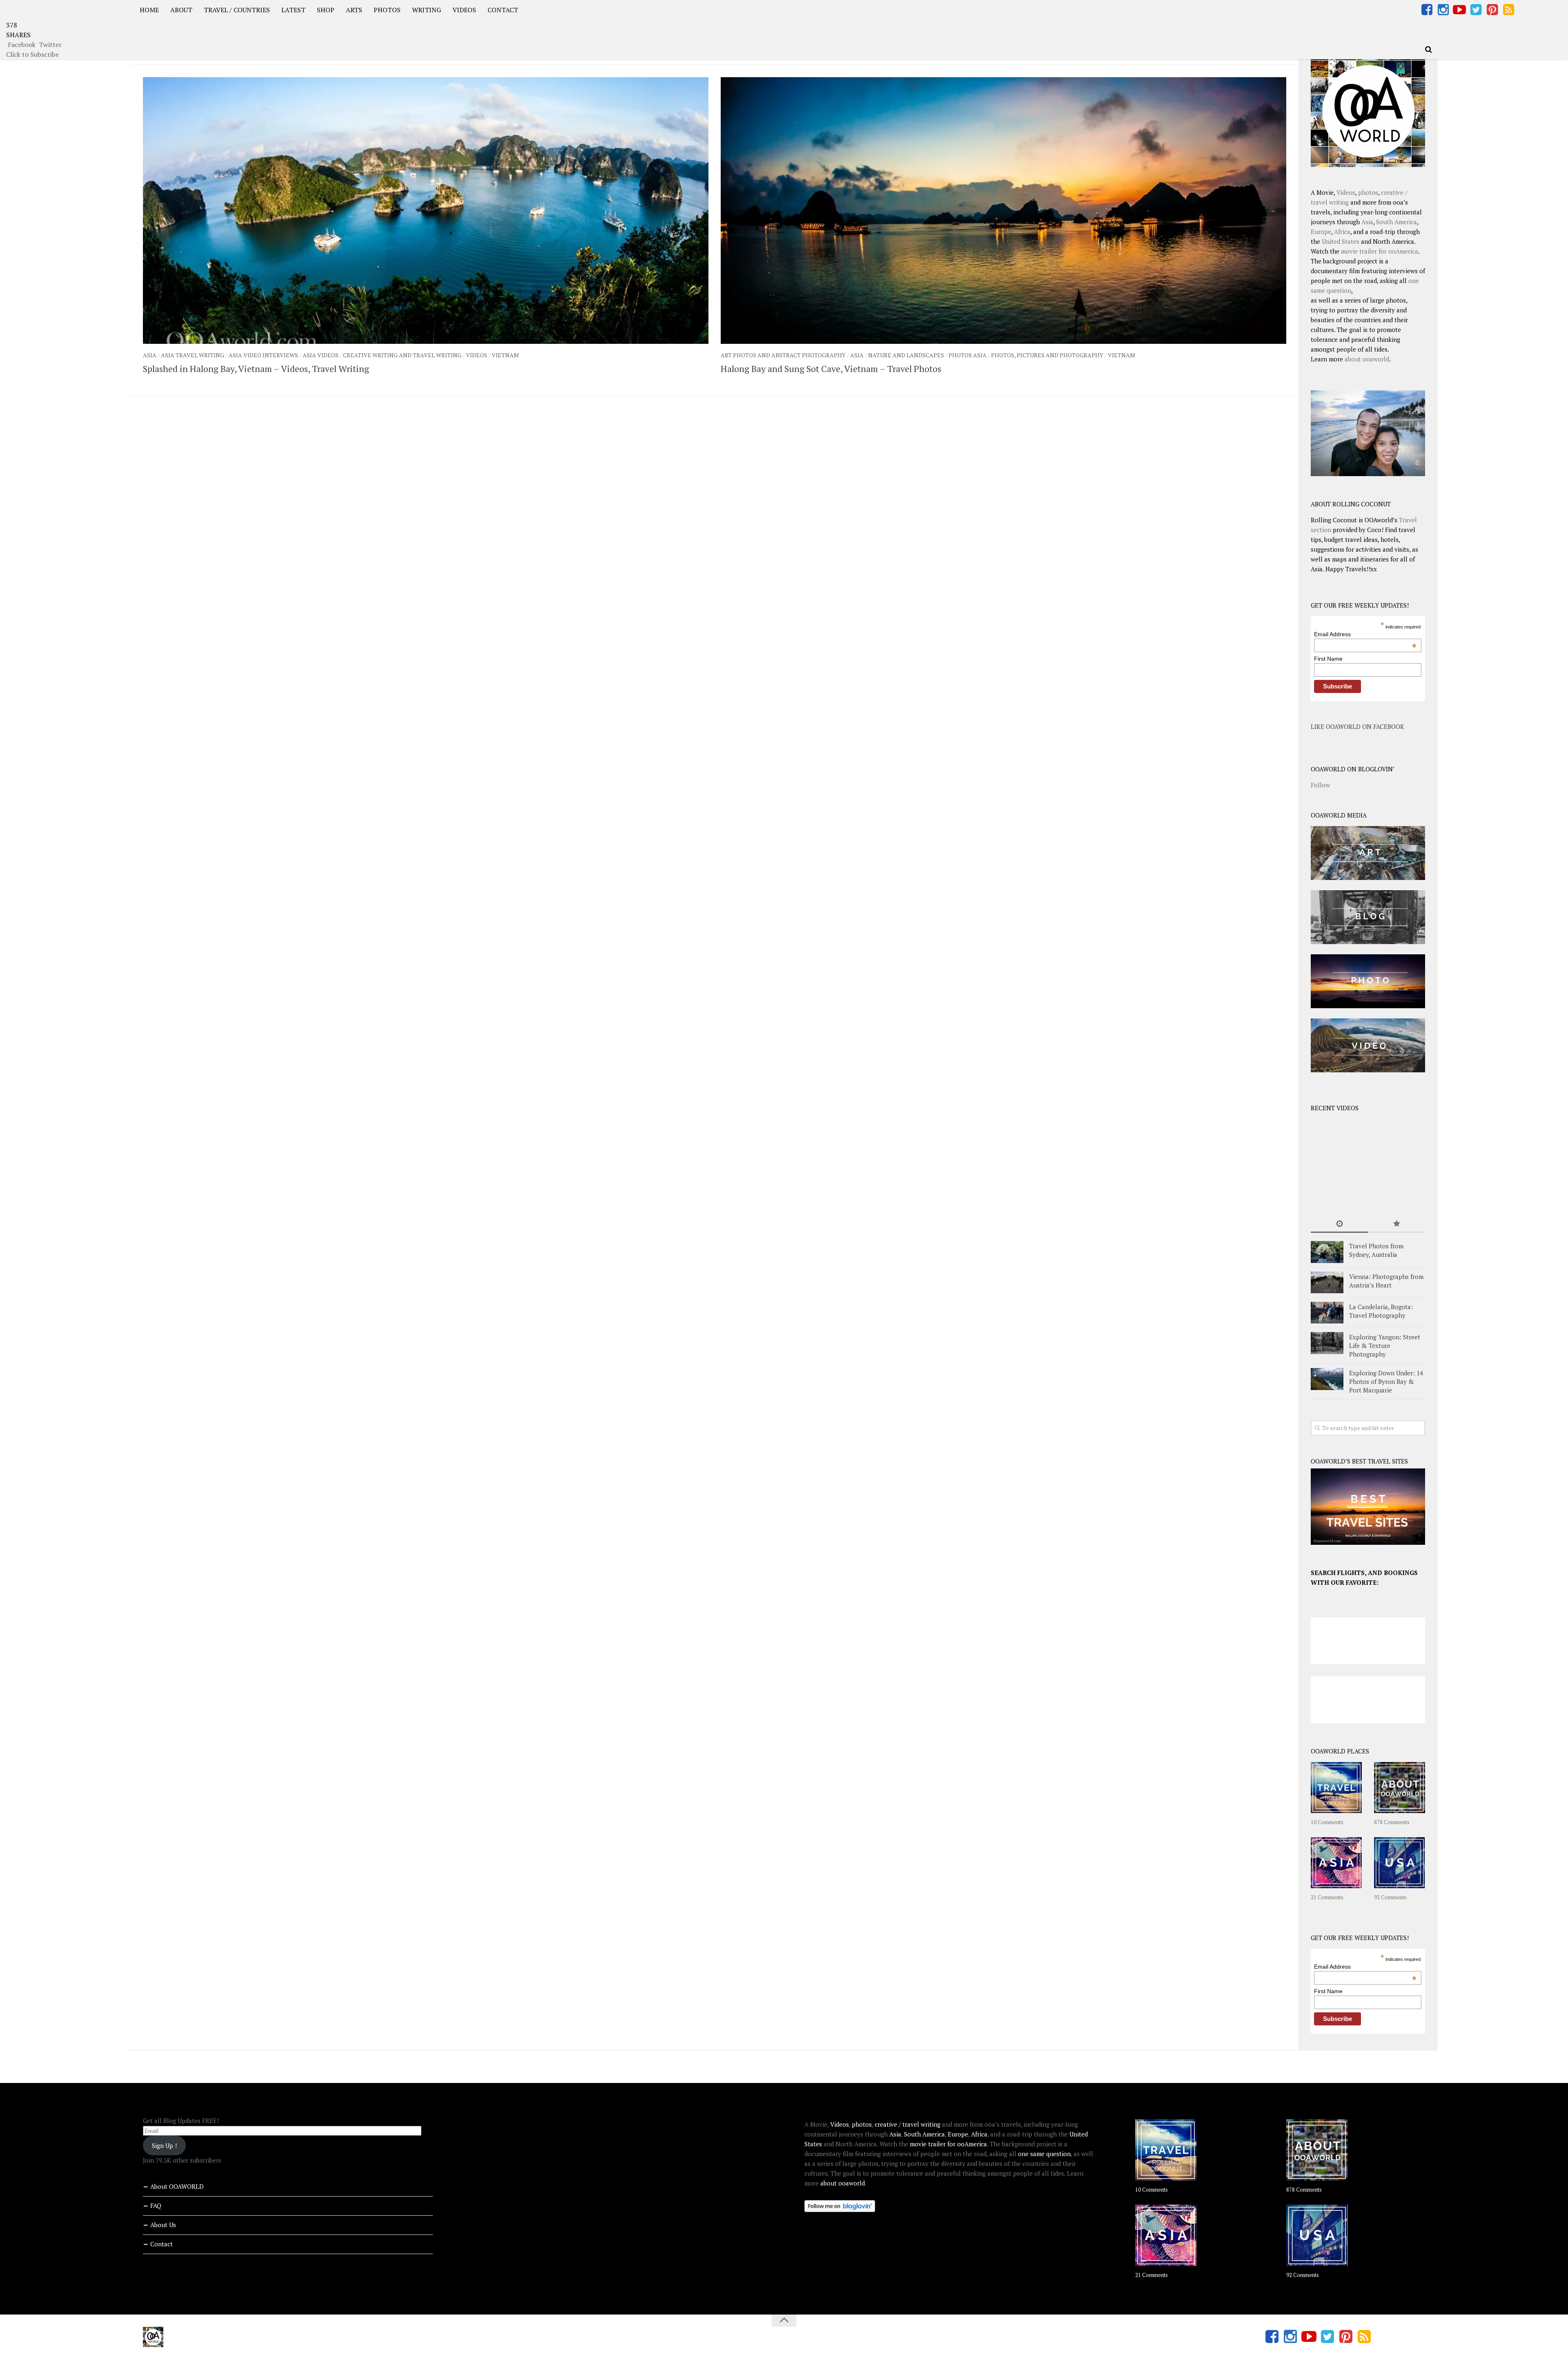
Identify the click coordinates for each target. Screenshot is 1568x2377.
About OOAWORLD (177, 2186)
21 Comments (1327, 1897)
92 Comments (1390, 1897)
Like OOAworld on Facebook (1358, 726)
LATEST (293, 10)
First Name (1328, 659)
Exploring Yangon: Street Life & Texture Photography (1385, 1346)
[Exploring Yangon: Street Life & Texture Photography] (1327, 1343)
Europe (1321, 232)
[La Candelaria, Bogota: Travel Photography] (1327, 1313)
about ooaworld (1367, 359)
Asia (150, 355)
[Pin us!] (1492, 10)
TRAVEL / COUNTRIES (237, 10)
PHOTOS (387, 10)
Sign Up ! (164, 2145)
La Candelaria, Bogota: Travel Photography (1381, 1311)
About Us (163, 2225)
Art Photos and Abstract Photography (783, 355)
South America (1396, 222)
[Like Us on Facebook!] (1427, 10)
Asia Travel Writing (193, 355)
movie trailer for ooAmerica (1380, 251)
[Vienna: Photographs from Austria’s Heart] (1327, 1282)
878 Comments (1392, 1822)
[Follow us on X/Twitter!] (1476, 10)
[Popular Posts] (1396, 1224)
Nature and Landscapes (906, 355)
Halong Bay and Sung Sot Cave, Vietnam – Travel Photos (831, 369)
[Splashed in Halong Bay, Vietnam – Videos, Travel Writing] (426, 211)
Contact (161, 2244)
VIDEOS (464, 10)
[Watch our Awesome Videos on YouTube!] (1459, 10)
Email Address (1365, 634)
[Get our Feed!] (1508, 10)
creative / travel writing (908, 2124)
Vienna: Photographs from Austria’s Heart (1386, 1281)
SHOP (326, 10)
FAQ (156, 2205)
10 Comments (1327, 1822)
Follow (1320, 785)
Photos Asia (968, 355)
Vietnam (505, 355)
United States (1341, 241)
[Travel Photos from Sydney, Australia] (1327, 1252)
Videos (477, 355)
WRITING (427, 10)
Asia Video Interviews (263, 355)
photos (1368, 192)
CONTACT (503, 10)
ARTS (354, 10)
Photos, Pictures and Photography (1047, 355)
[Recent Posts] (1339, 1224)
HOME (149, 10)
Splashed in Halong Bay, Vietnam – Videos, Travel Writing (256, 369)
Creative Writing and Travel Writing (402, 355)
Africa (1342, 232)
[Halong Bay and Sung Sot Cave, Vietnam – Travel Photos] (1003, 211)
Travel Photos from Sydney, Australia (1376, 1250)
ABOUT (181, 10)
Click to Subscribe (32, 54)
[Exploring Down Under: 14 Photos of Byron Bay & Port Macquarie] (1327, 1379)
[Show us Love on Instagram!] (1443, 10)
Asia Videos (321, 355)
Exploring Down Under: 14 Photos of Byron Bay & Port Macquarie (1386, 1381)
